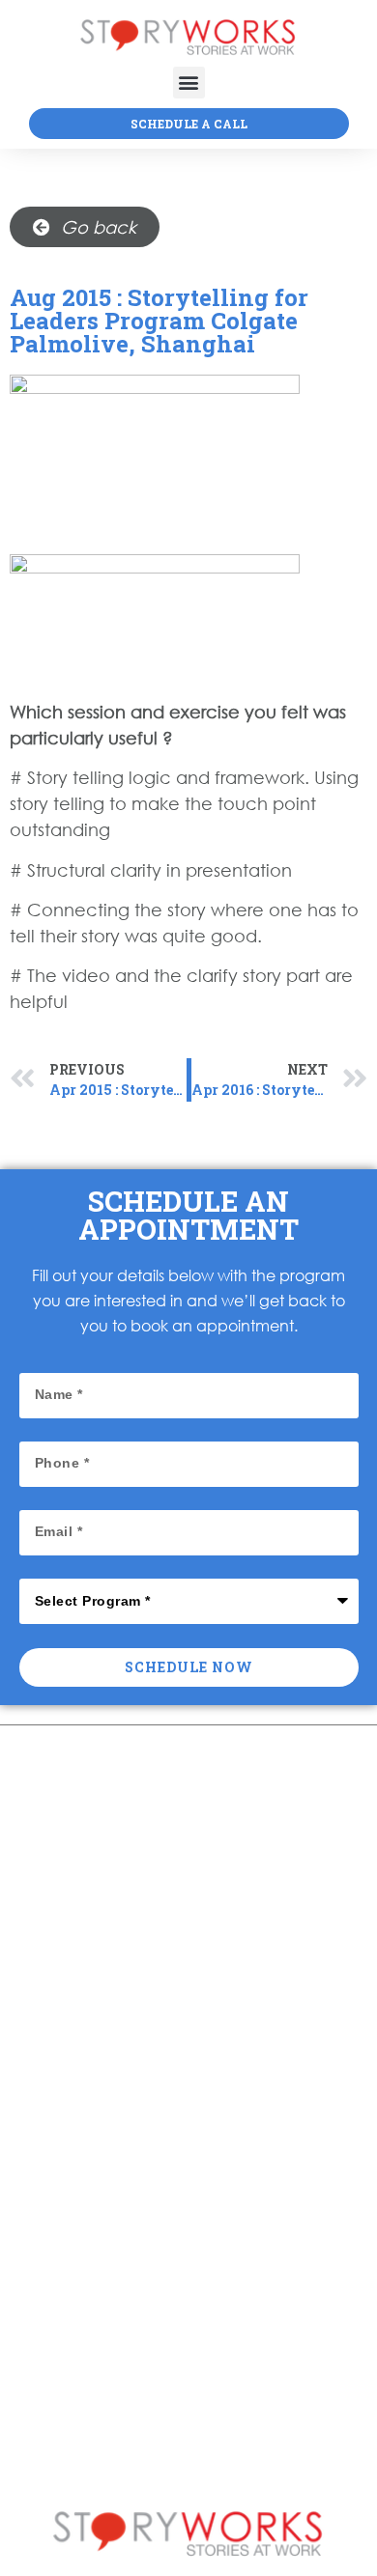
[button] (189, 83)
